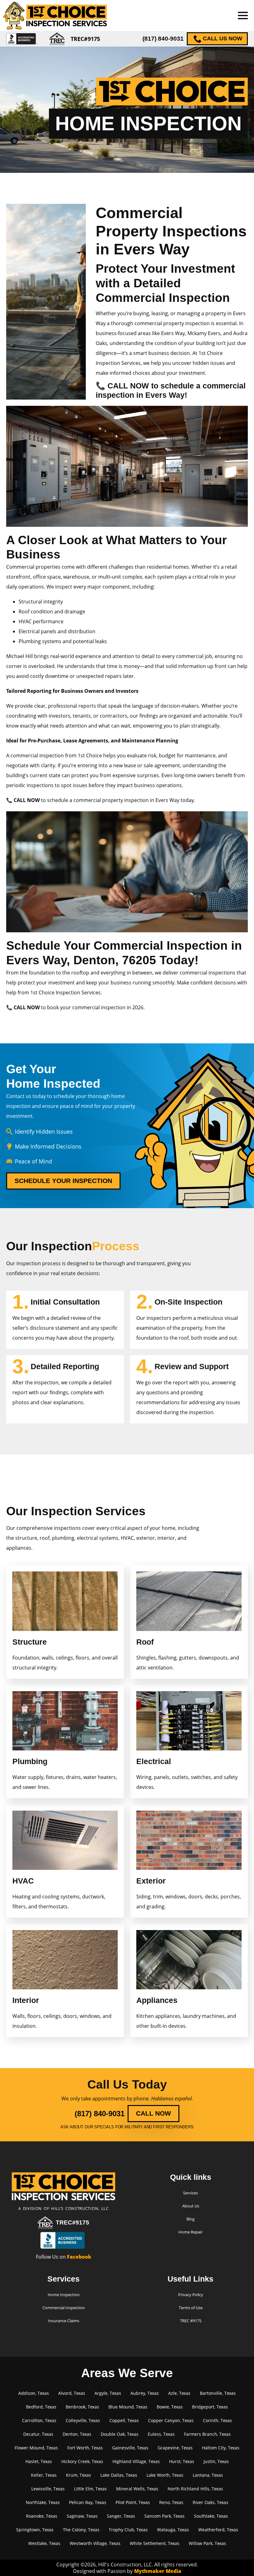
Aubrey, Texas (145, 2393)
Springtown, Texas (35, 2530)
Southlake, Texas (211, 2516)
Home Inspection (64, 2295)
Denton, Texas (77, 2434)
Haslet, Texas (39, 2461)
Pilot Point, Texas (133, 2502)
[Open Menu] (243, 16)
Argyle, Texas (108, 2393)
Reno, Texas (171, 2502)
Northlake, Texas (43, 2502)
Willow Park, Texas (207, 2543)
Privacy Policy (191, 2295)
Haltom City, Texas (221, 2448)
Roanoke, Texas (42, 2516)
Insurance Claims (64, 2321)
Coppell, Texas (124, 2420)
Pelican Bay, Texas (88, 2502)
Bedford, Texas (41, 2407)
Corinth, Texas (217, 2420)
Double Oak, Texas (120, 2434)
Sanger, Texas (121, 2516)
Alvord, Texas (72, 2393)
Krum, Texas (79, 2475)
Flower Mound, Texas (36, 2448)
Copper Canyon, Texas (171, 2420)
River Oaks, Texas (210, 2502)
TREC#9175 (72, 2222)
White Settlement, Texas (155, 2543)
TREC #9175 (191, 2321)
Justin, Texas (216, 2461)
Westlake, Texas (44, 2543)
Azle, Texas (179, 2393)
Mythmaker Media (158, 2571)
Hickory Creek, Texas (82, 2461)
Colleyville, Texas (83, 2420)
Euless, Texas (161, 2434)
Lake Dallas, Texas (119, 2475)
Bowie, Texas (170, 2407)
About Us (191, 2206)
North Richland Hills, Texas (195, 2489)
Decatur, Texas (38, 2434)
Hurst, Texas (182, 2461)
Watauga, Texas (173, 2530)
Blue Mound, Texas (128, 2407)
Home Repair (190, 2232)
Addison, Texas (34, 2393)
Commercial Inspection (64, 2308)
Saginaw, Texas (82, 2516)
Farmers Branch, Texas (207, 2434)
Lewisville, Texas (48, 2489)
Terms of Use (191, 2308)
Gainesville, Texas (130, 2448)
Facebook (79, 2257)
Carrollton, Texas (39, 2420)
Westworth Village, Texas (95, 2543)
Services (190, 2193)
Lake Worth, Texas (165, 2475)
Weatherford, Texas (218, 2530)
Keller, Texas (44, 2475)
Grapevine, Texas (175, 2448)
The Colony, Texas (81, 2530)
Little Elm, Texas (90, 2489)
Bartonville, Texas (218, 2393)
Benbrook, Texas (82, 2407)
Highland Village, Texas (136, 2461)
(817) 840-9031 (163, 39)
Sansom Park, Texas (164, 2516)
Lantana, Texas (208, 2475)
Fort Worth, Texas (85, 2448)
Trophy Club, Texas (128, 2530)
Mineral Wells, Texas (137, 2489)
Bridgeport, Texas (210, 2407)
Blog (190, 2219)
